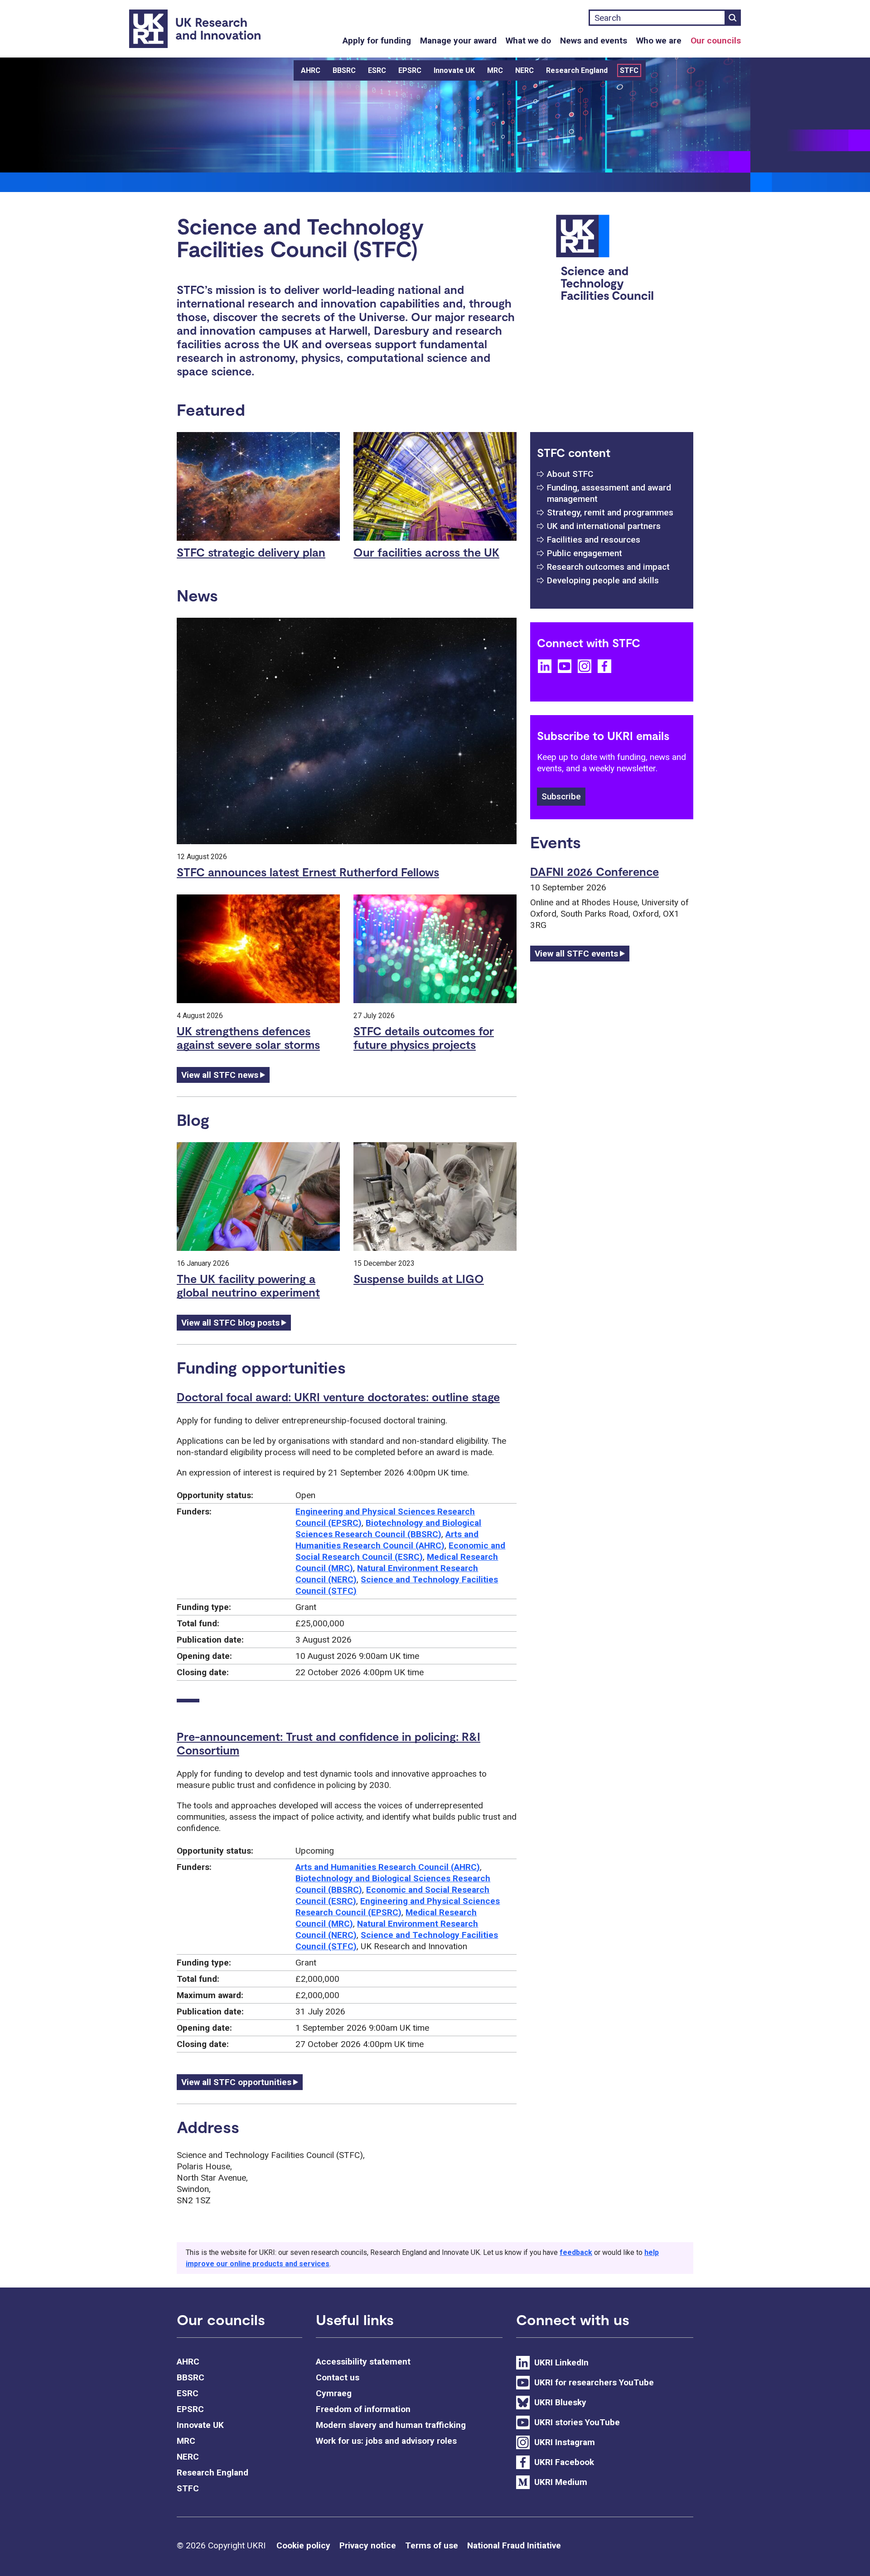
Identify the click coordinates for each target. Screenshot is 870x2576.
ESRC (377, 70)
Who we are (659, 41)
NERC (524, 70)
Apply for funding (377, 41)
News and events (594, 41)
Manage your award (458, 41)
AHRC (311, 70)
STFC (629, 70)
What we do (528, 41)
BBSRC (344, 70)
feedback (576, 2252)
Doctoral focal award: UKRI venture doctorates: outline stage (338, 1397)
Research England (577, 70)
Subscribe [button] (561, 796)
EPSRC (410, 70)
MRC (495, 70)
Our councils (716, 41)
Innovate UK (454, 70)
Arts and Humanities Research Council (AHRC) (388, 1867)
